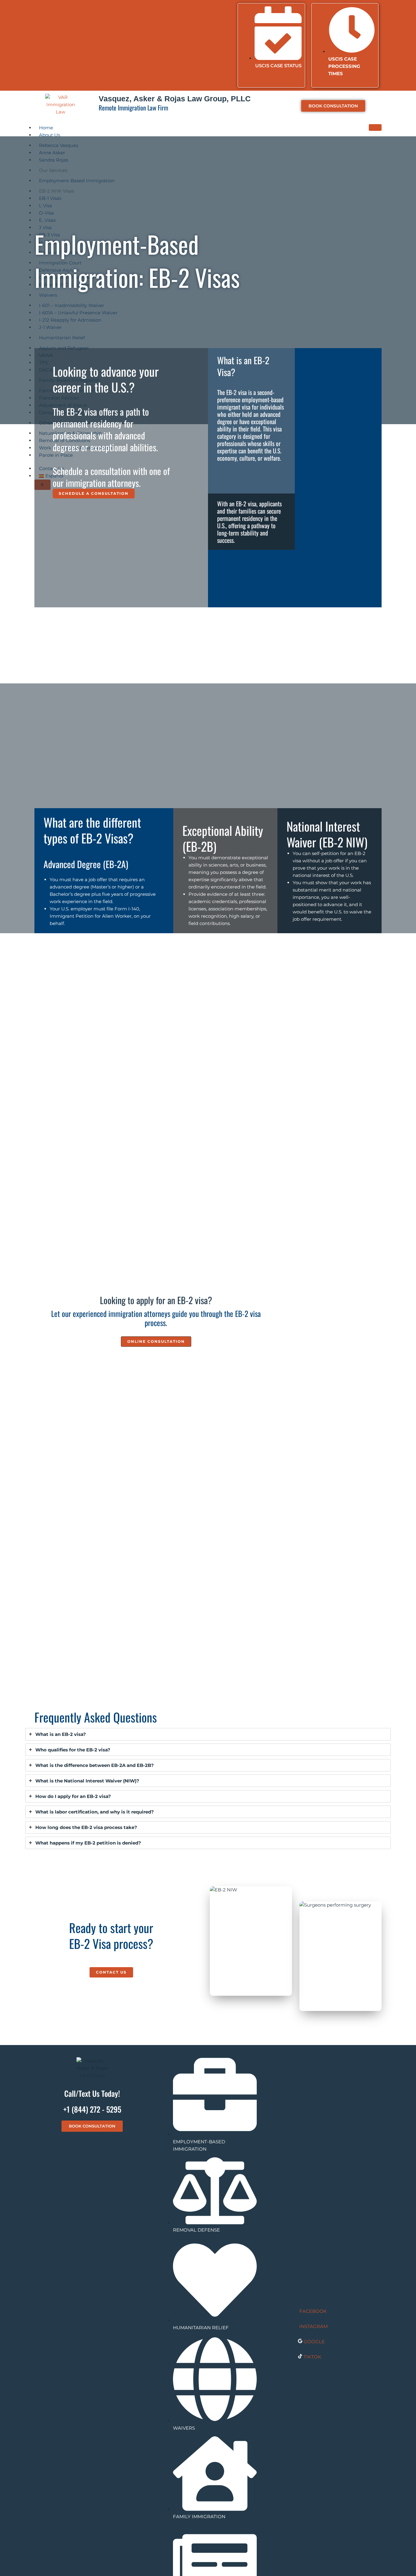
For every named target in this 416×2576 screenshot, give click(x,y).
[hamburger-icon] (375, 127)
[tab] (208, 1734)
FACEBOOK (313, 2311)
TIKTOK (312, 2357)
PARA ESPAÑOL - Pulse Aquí (135, 10)
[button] (156, 1342)
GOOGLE (314, 2342)
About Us (49, 135)
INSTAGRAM (314, 2326)
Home (46, 128)
